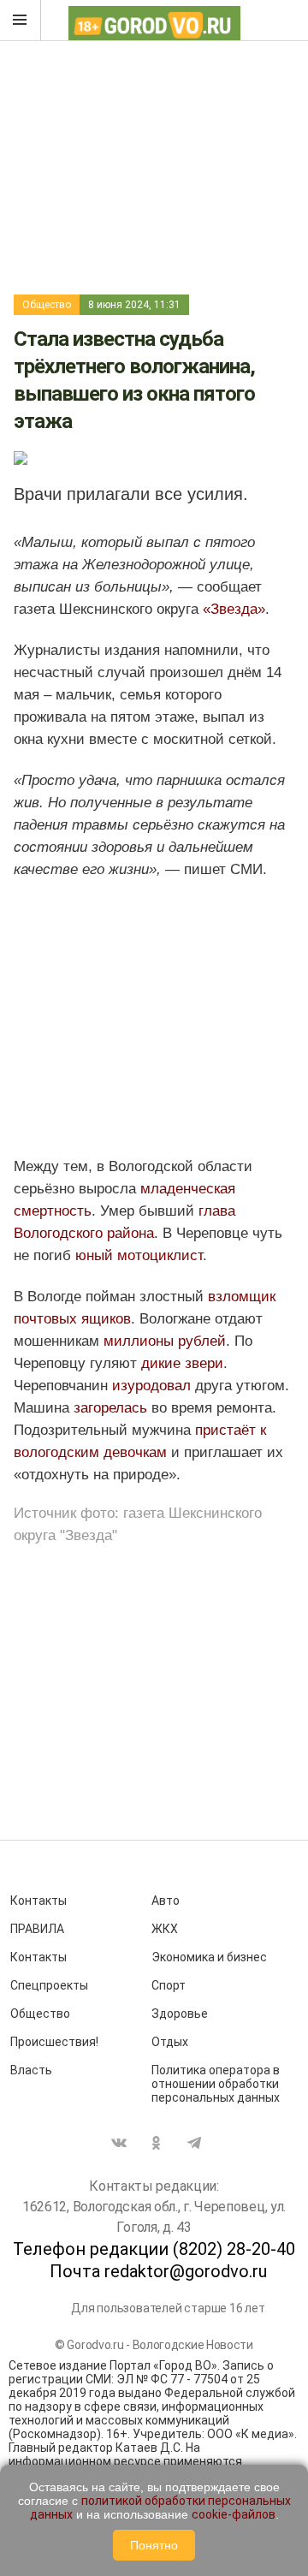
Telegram (194, 2143)
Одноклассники (157, 2143)
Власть (31, 2070)
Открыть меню (21, 21)
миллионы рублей (165, 1341)
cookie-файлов (234, 2514)
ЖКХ (165, 1929)
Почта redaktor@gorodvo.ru (158, 2271)
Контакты (38, 1901)
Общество (47, 305)
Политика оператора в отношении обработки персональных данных (216, 2084)
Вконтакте (119, 2143)
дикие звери (180, 1363)
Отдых (170, 2042)
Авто (166, 1901)
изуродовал (151, 1386)
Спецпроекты (49, 1985)
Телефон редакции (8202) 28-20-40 (154, 2249)
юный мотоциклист (139, 1255)
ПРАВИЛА (37, 1929)
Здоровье (180, 2014)
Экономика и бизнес (209, 1957)
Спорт (169, 1985)
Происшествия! (54, 2042)
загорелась (110, 1408)
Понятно (154, 2545)
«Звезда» (234, 609)
